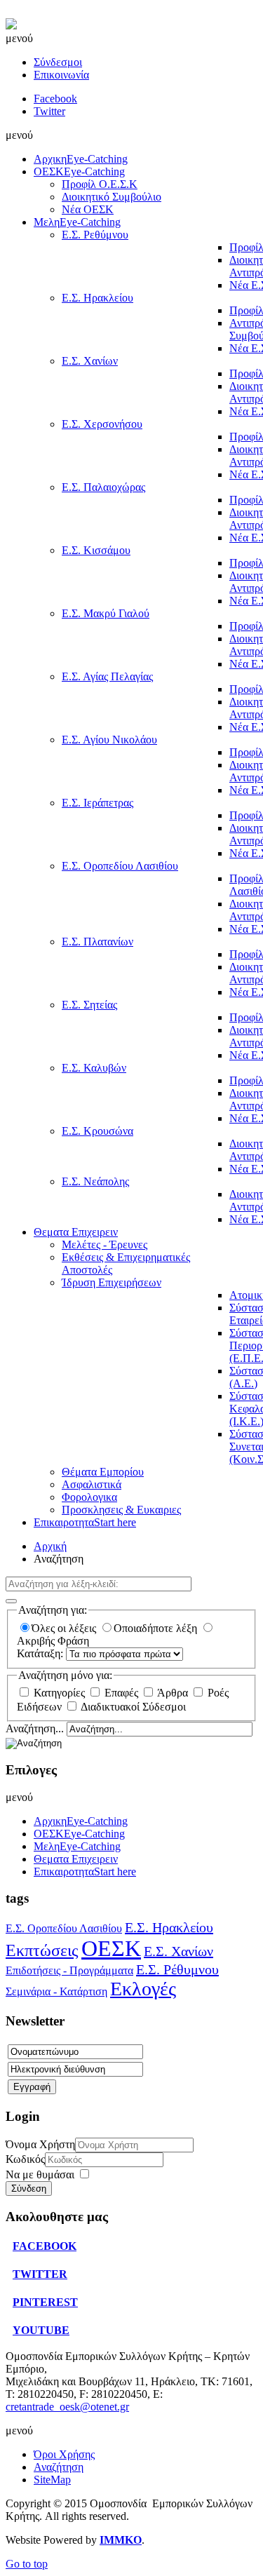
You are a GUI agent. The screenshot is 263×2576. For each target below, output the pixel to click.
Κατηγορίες (59, 1693)
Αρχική (50, 1546)
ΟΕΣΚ (111, 1948)
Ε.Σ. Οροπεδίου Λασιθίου (64, 1928)
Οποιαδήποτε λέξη (157, 1628)
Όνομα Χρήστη (40, 2144)
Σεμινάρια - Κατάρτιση (56, 1991)
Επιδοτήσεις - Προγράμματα (69, 1970)
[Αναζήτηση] (11, 1601)
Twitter (49, 111)
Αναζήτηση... (35, 1728)
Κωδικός (25, 2159)
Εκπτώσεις (42, 1950)
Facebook (55, 99)
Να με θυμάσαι (40, 2174)
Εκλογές (143, 1989)
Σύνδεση (29, 2189)
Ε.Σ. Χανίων (178, 1951)
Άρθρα (173, 1693)
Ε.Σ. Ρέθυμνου (177, 1969)
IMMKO (121, 2540)
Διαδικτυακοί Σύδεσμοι (132, 1707)
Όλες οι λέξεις (65, 1628)
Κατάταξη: (41, 1653)
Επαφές (121, 1693)
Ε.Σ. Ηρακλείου (169, 1927)
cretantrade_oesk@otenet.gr (67, 2407)
